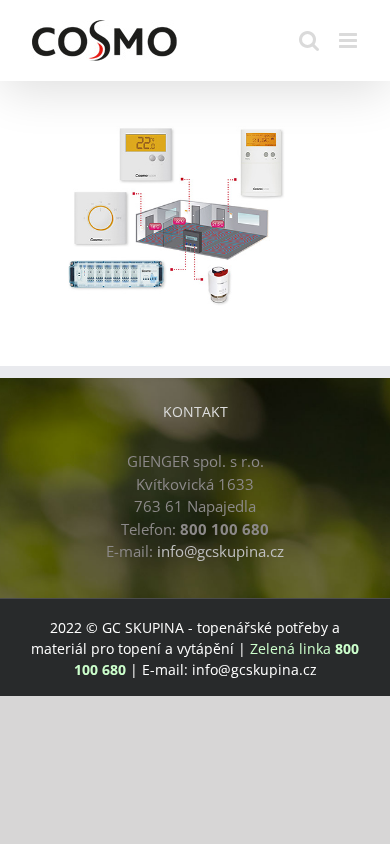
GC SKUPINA (143, 627)
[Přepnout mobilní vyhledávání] (309, 40)
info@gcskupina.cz (220, 551)
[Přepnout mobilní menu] (349, 40)
